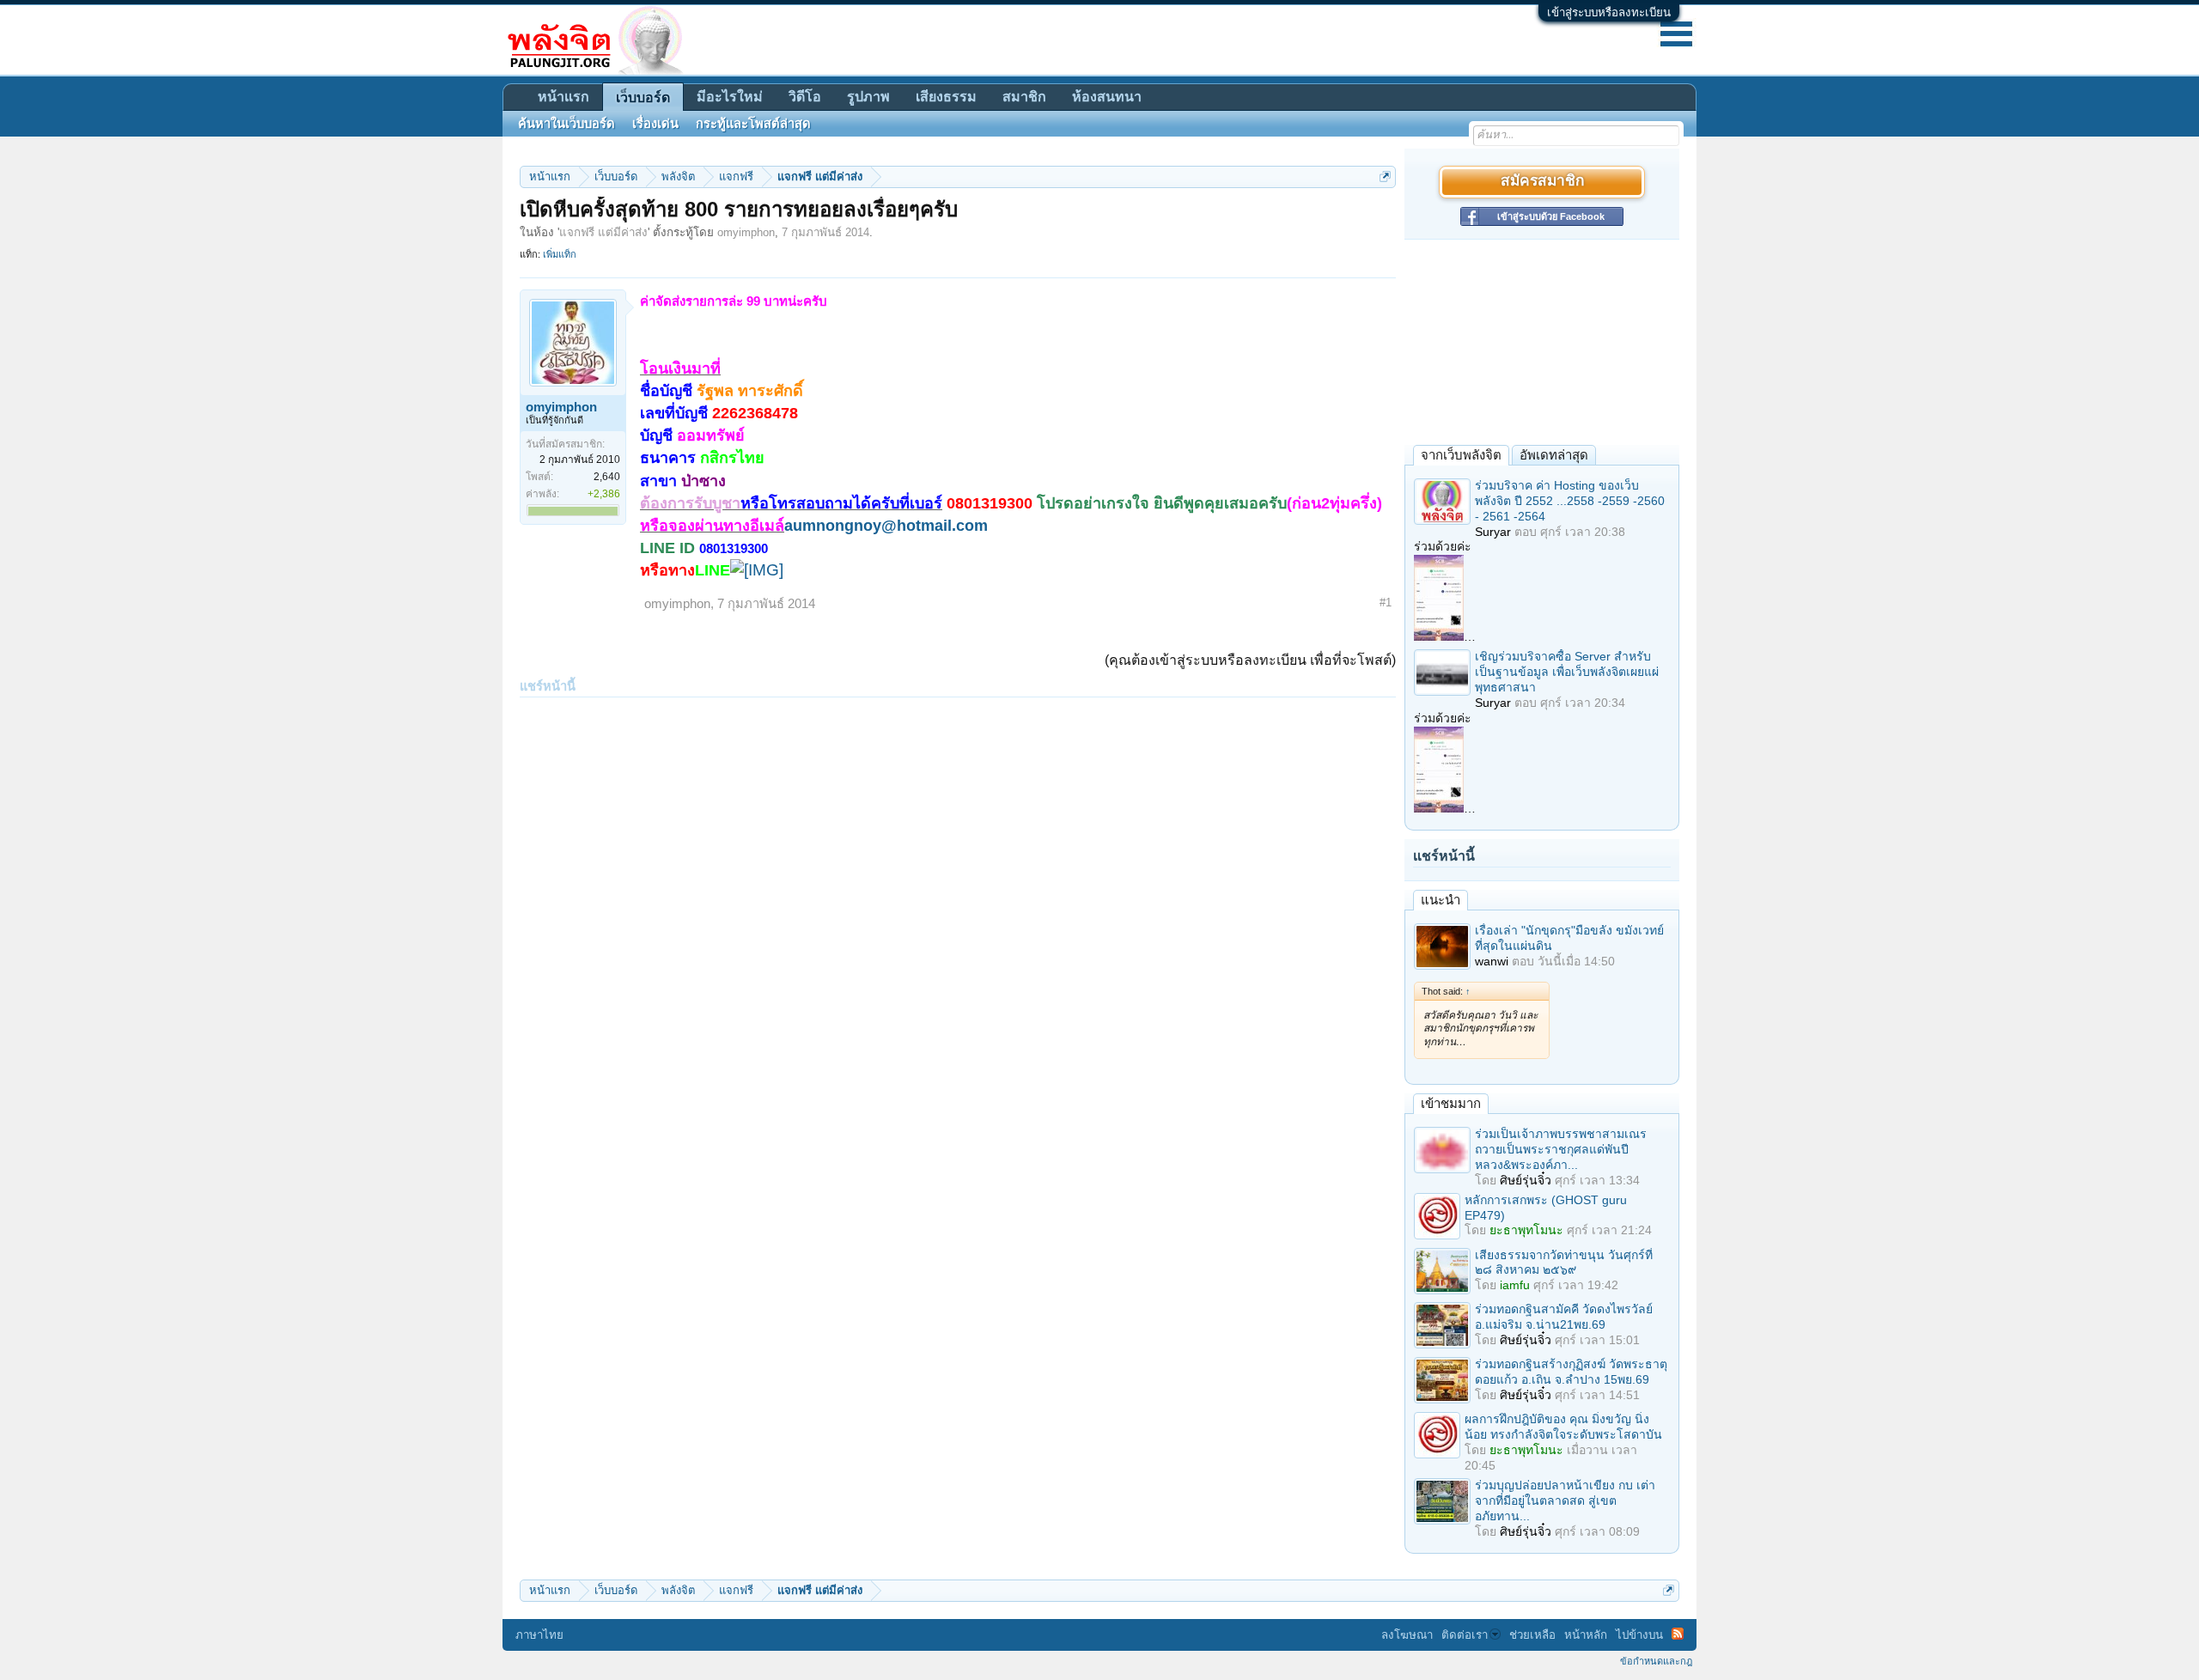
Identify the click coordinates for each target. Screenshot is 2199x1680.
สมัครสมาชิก (1542, 182)
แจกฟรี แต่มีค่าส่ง (603, 232)
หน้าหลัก (1586, 1635)
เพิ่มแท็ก (560, 254)
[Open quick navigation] (1385, 177)
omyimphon (746, 232)
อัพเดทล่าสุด (1554, 455)
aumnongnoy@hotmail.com (886, 526)
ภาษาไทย (539, 1635)
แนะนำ (1441, 900)
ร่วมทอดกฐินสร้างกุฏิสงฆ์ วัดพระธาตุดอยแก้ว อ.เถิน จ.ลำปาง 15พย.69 (1571, 1372)
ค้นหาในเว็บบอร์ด (567, 124)
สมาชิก (1024, 97)
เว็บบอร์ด (643, 97)
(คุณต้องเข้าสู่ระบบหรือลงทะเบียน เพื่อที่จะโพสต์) (1250, 660)
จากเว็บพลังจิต (1461, 455)
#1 (1386, 603)
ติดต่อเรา (1465, 1635)
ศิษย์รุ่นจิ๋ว (1526, 1180)
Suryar (1493, 532)
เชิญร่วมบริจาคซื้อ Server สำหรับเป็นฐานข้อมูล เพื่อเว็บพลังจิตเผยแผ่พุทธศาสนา (1567, 672)
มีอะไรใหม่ (730, 97)
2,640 (607, 477)
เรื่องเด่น (655, 124)
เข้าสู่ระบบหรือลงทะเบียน (1609, 12)
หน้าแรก (563, 97)
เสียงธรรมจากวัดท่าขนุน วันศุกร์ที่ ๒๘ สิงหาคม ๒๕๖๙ (1564, 1263)
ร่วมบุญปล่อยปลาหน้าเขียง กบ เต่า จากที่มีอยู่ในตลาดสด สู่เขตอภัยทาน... (1565, 1500)
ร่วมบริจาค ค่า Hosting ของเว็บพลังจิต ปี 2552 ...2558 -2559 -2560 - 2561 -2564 (1570, 501)
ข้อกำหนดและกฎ (1656, 1661)
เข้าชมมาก (1451, 1103)
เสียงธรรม (946, 97)
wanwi (1492, 961)
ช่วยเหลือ (1532, 1635)
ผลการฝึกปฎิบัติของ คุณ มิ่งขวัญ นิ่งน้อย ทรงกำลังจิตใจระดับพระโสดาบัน (1563, 1427)
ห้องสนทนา (1107, 97)
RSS (1678, 1634)
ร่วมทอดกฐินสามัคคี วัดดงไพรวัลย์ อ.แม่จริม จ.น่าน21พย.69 (1564, 1317)
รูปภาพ (868, 97)
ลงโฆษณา (1407, 1635)
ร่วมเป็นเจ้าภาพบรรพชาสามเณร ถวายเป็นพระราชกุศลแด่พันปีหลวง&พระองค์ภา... (1561, 1149)
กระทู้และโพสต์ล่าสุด (753, 124)
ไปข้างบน (1639, 1635)
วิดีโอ (805, 97)
